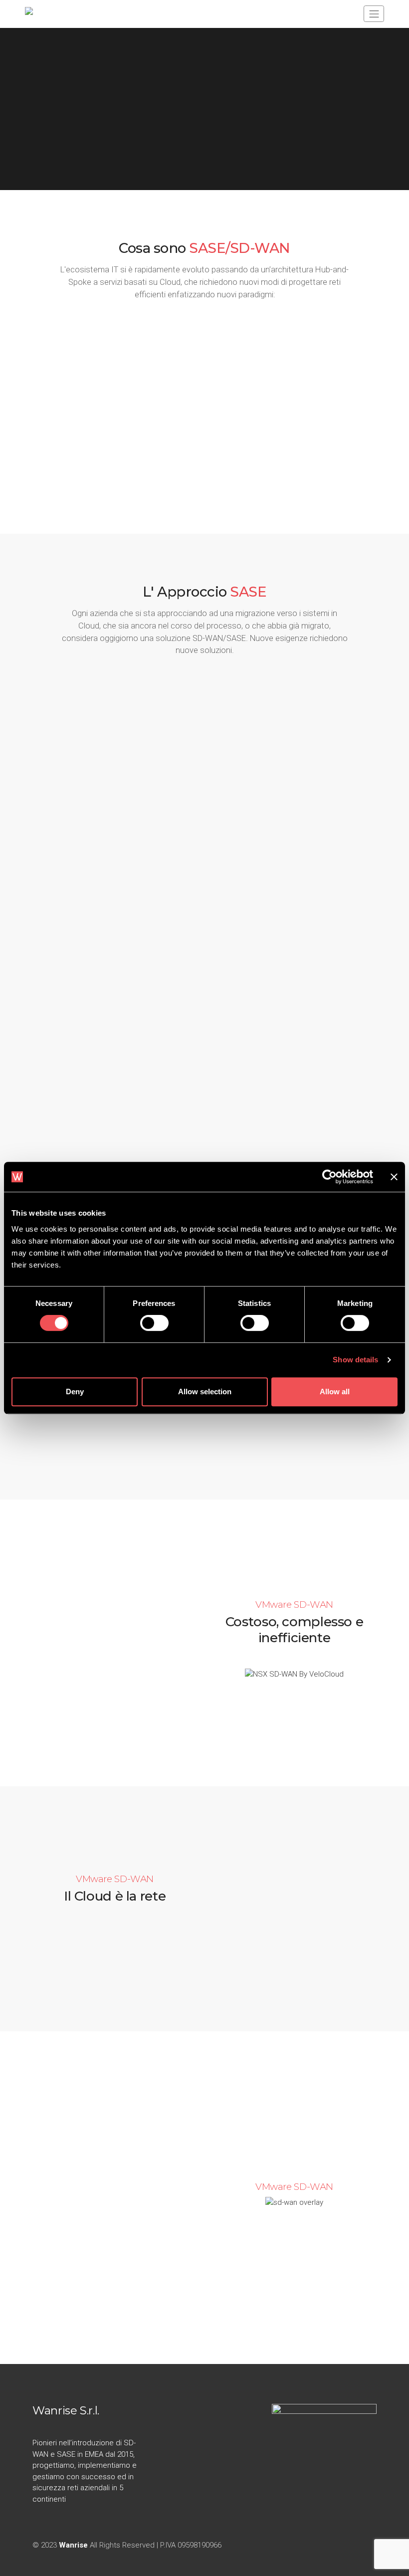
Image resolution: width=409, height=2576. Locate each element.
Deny (75, 1392)
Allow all (335, 1392)
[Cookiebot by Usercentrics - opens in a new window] (329, 1177)
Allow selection (205, 1392)
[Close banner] (394, 1177)
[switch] (154, 1323)
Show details (355, 1360)
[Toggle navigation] (374, 14)
